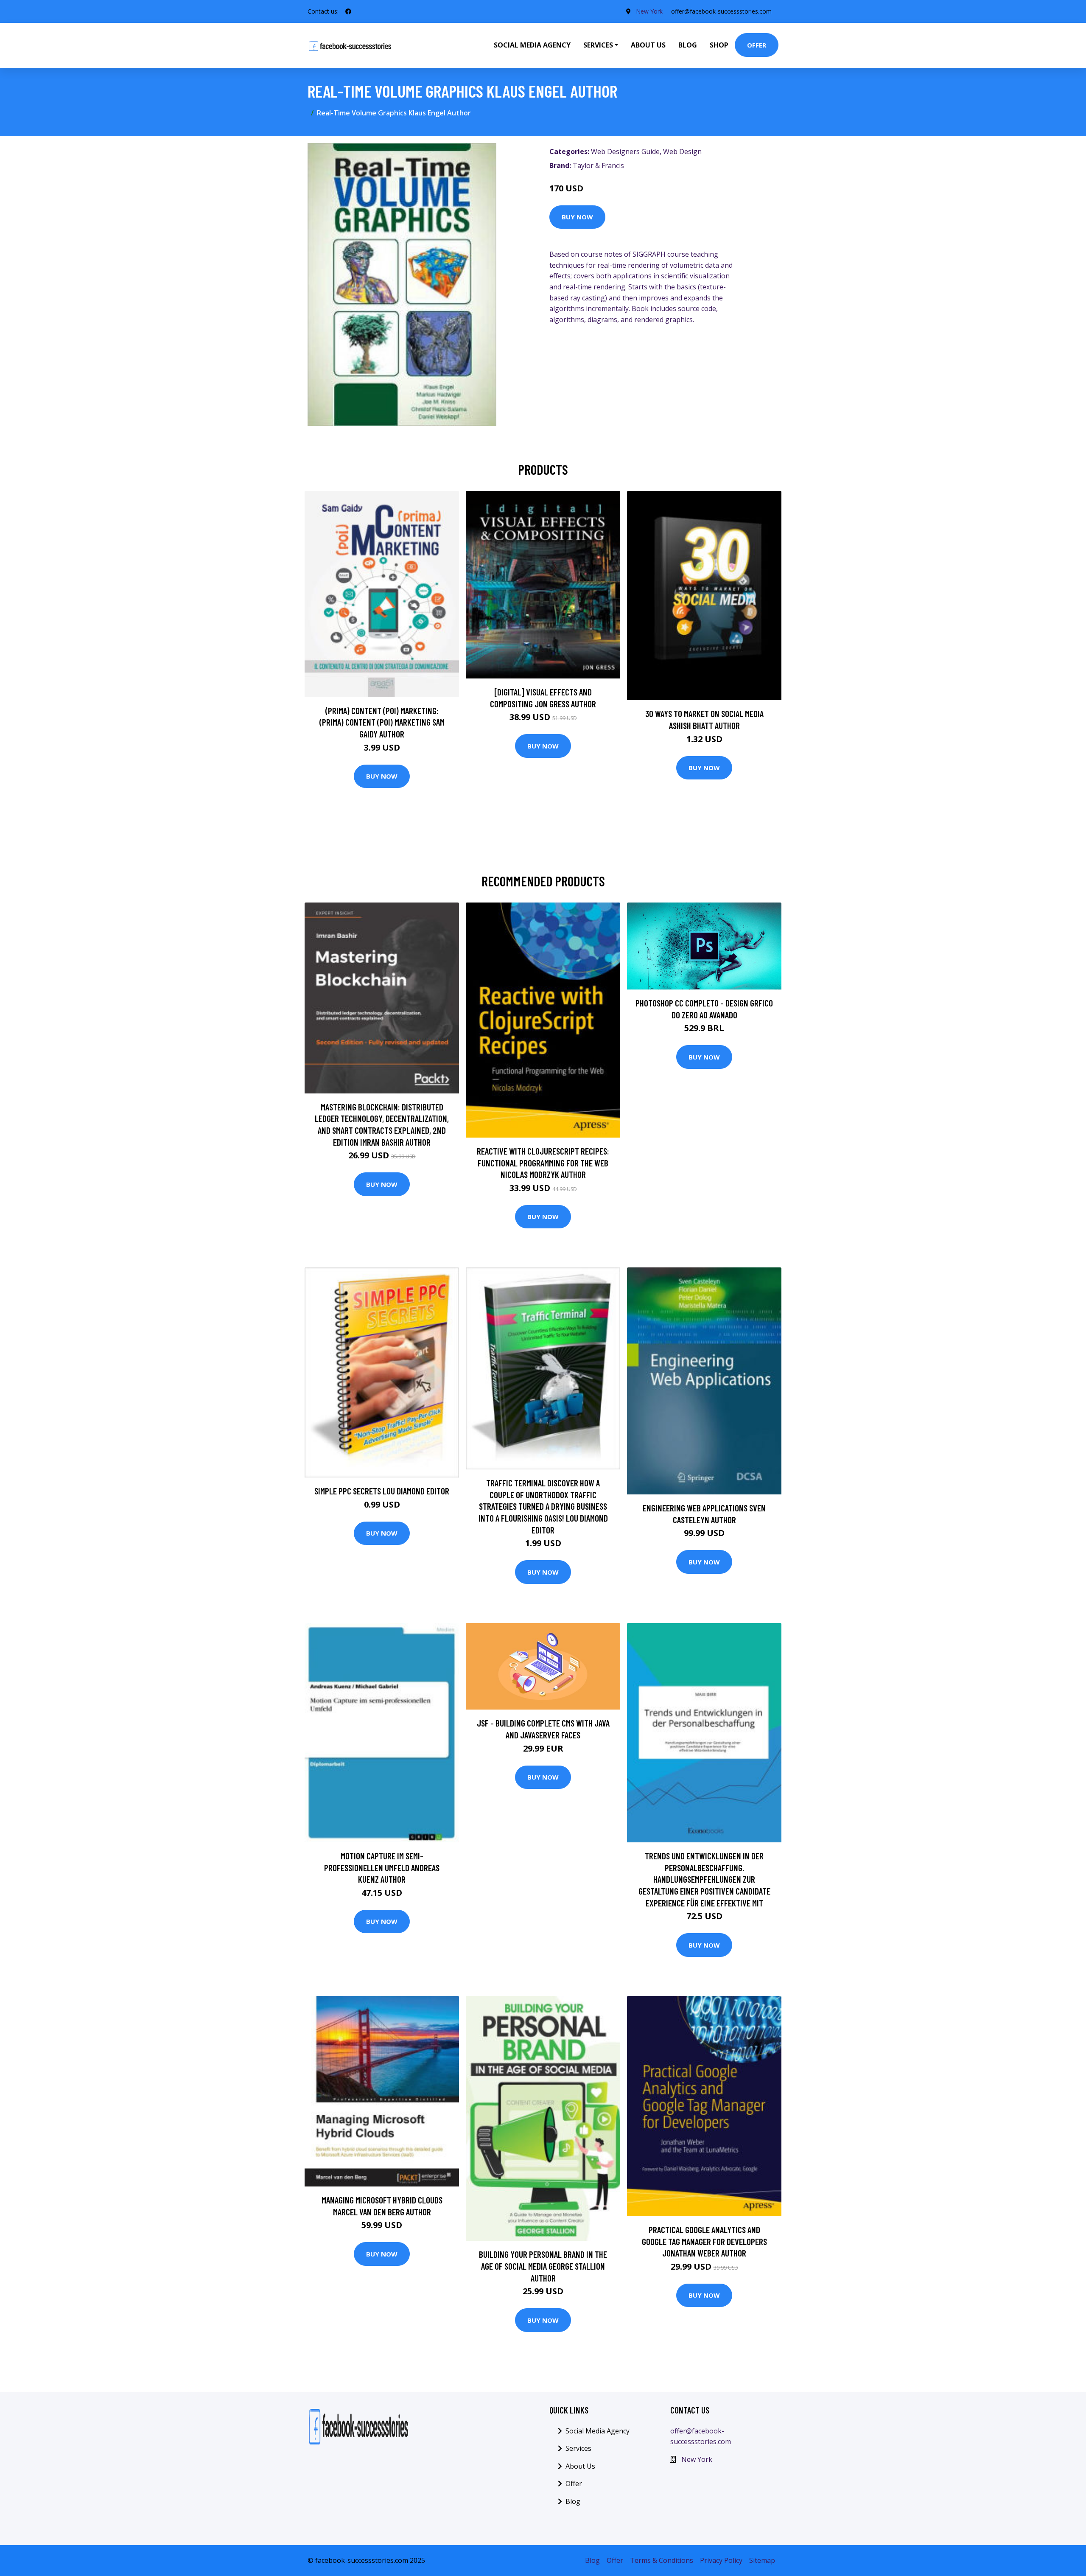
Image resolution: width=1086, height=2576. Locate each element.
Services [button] (598, 45)
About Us (648, 45)
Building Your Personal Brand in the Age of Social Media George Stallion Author (543, 2266)
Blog (688, 45)
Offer (757, 45)
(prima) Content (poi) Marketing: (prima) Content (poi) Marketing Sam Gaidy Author (382, 722)
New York (649, 11)
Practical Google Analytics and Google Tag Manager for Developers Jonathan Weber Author (704, 2241)
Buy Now (577, 217)
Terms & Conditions (662, 2560)
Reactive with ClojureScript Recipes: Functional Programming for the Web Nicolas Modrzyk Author (543, 1163)
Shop (719, 45)
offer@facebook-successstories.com (721, 11)
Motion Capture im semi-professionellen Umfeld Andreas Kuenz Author (382, 1867)
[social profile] (348, 11)
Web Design (682, 151)
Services (578, 2448)
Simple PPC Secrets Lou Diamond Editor (382, 1491)
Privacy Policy (721, 2560)
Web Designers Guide (625, 151)
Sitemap (762, 2560)
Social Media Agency (532, 45)
